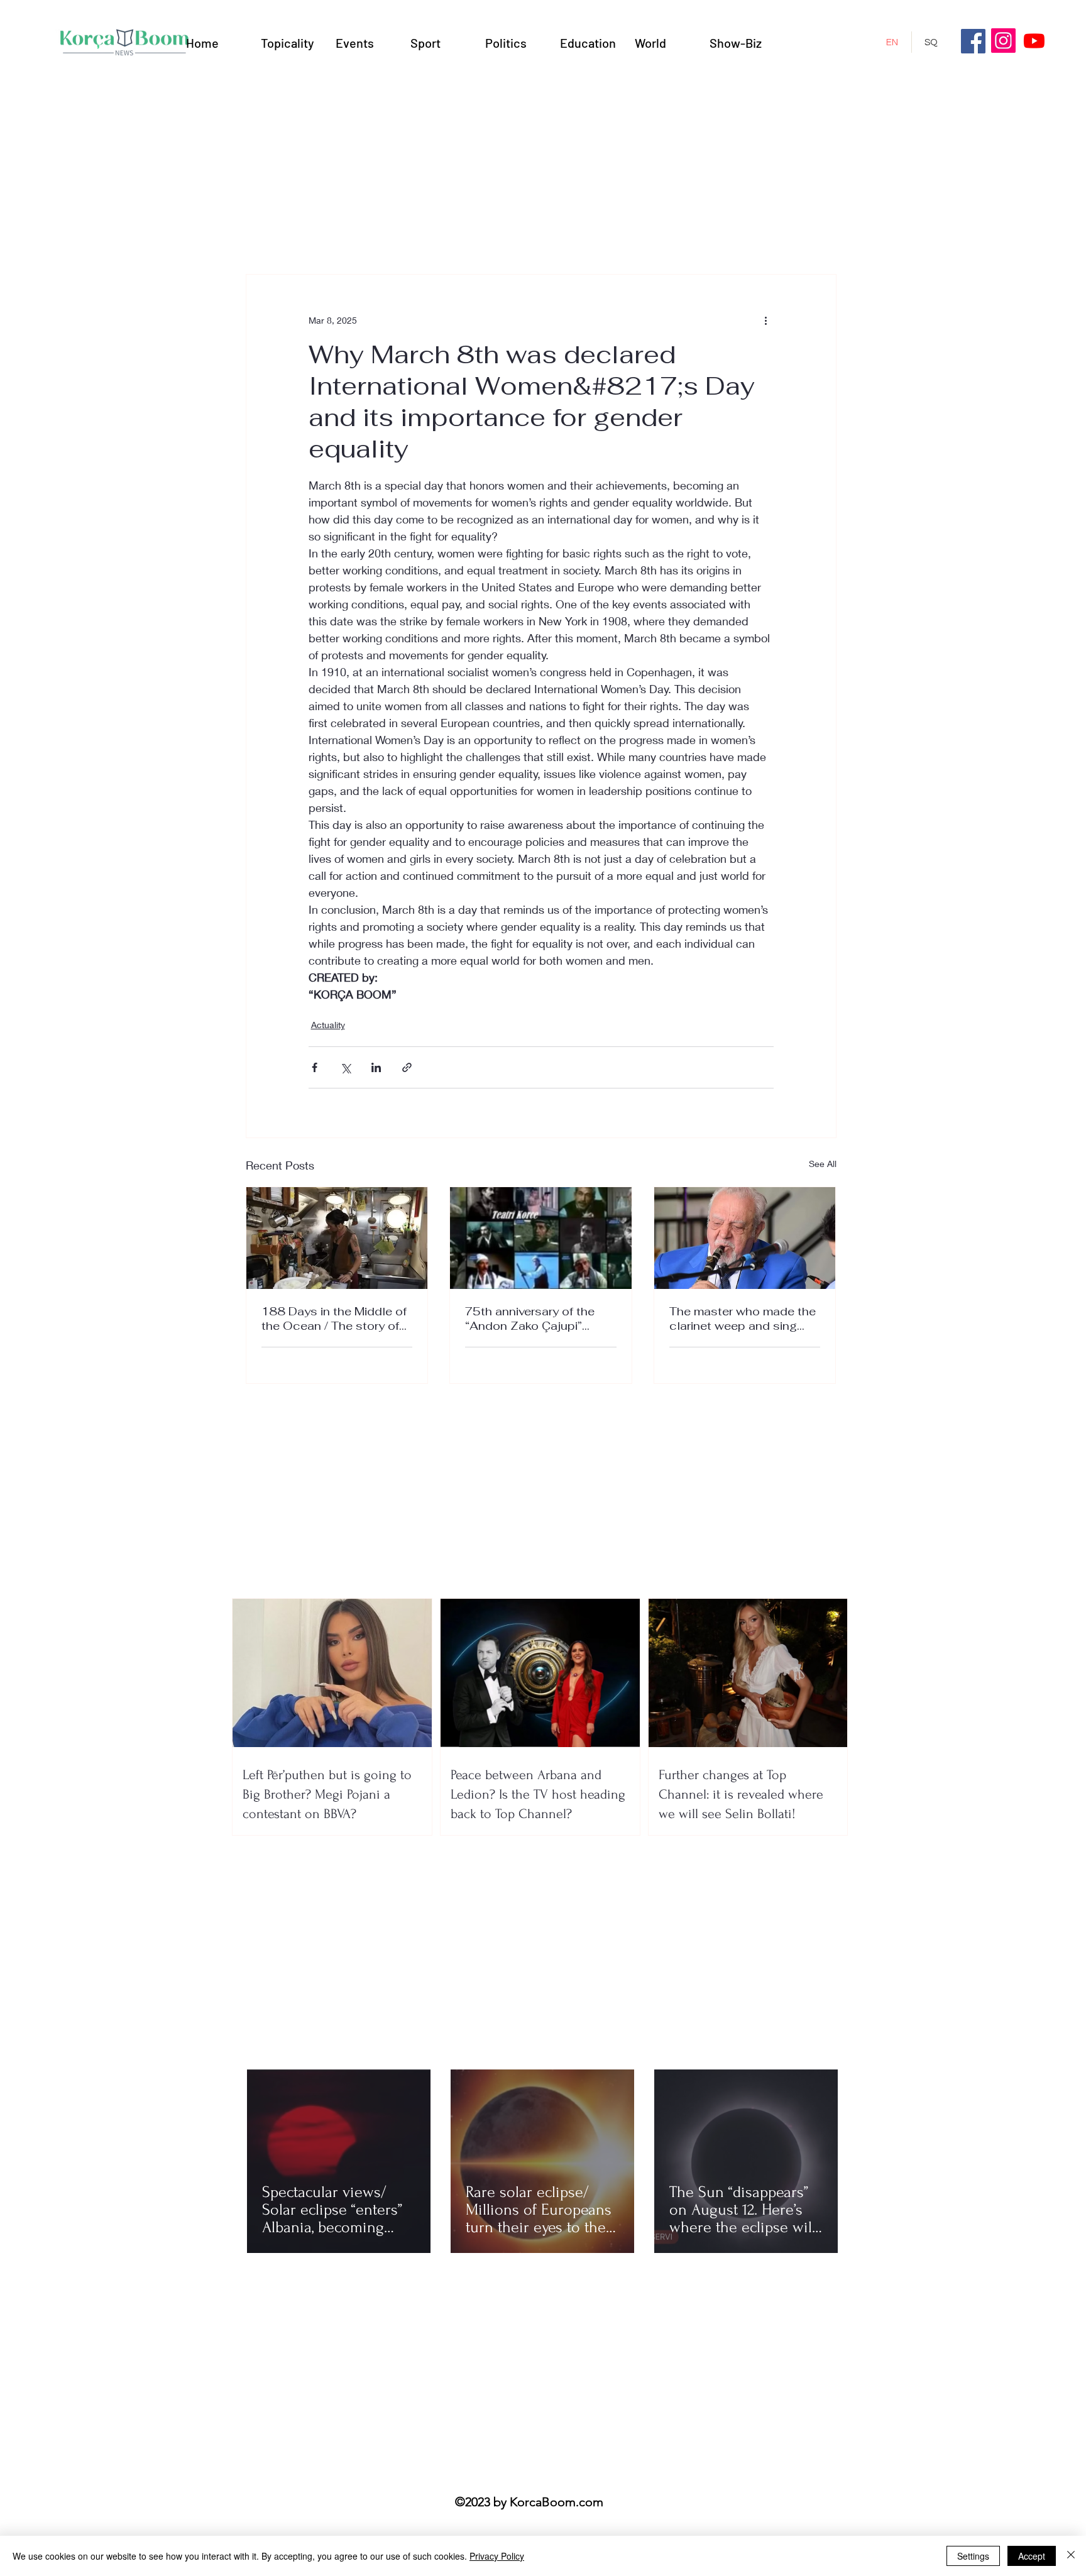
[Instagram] (1003, 41)
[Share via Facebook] (315, 1067)
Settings (973, 2556)
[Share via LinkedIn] (376, 1067)
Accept (1032, 2556)
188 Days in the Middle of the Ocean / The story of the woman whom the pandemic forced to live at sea (335, 1318)
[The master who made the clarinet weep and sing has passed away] (745, 1238)
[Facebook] (973, 41)
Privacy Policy (497, 2556)
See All (823, 1164)
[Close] (1071, 2556)
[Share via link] (407, 1067)
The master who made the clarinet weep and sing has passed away (743, 1318)
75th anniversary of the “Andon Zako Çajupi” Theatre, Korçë (530, 1318)
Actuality (328, 1025)
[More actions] (766, 320)
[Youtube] (1034, 41)
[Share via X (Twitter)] (345, 1067)
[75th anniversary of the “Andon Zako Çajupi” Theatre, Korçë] (541, 1238)
